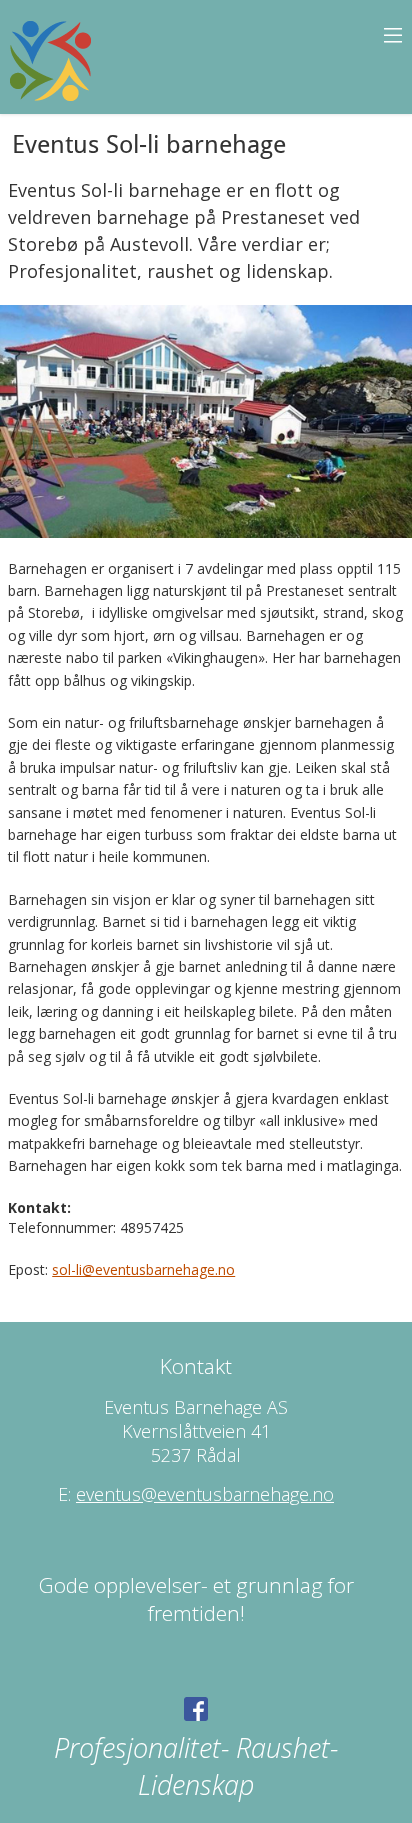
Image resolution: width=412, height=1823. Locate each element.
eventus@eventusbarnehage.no (205, 1494)
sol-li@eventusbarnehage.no (143, 1269)
